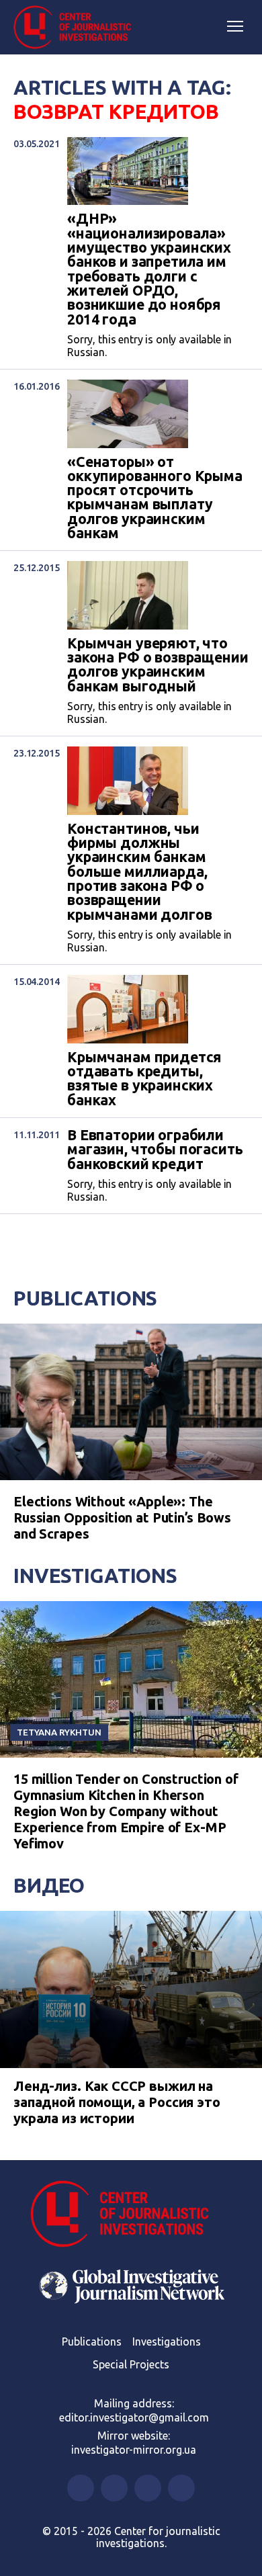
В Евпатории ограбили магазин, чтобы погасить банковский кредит (155, 1150)
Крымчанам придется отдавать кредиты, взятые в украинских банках (144, 1079)
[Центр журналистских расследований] (77, 28)
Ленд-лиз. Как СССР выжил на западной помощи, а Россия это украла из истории (117, 2102)
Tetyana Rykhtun (59, 1732)
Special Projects (131, 2364)
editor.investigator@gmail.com (134, 2417)
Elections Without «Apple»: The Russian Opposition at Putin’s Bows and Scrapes (122, 1517)
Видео (49, 1885)
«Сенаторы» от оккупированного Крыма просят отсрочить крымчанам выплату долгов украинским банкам (155, 498)
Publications (85, 1298)
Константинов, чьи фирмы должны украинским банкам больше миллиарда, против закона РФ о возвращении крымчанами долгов (139, 872)
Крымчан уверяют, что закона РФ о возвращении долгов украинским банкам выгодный (158, 665)
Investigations (95, 1576)
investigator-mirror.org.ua (134, 2450)
